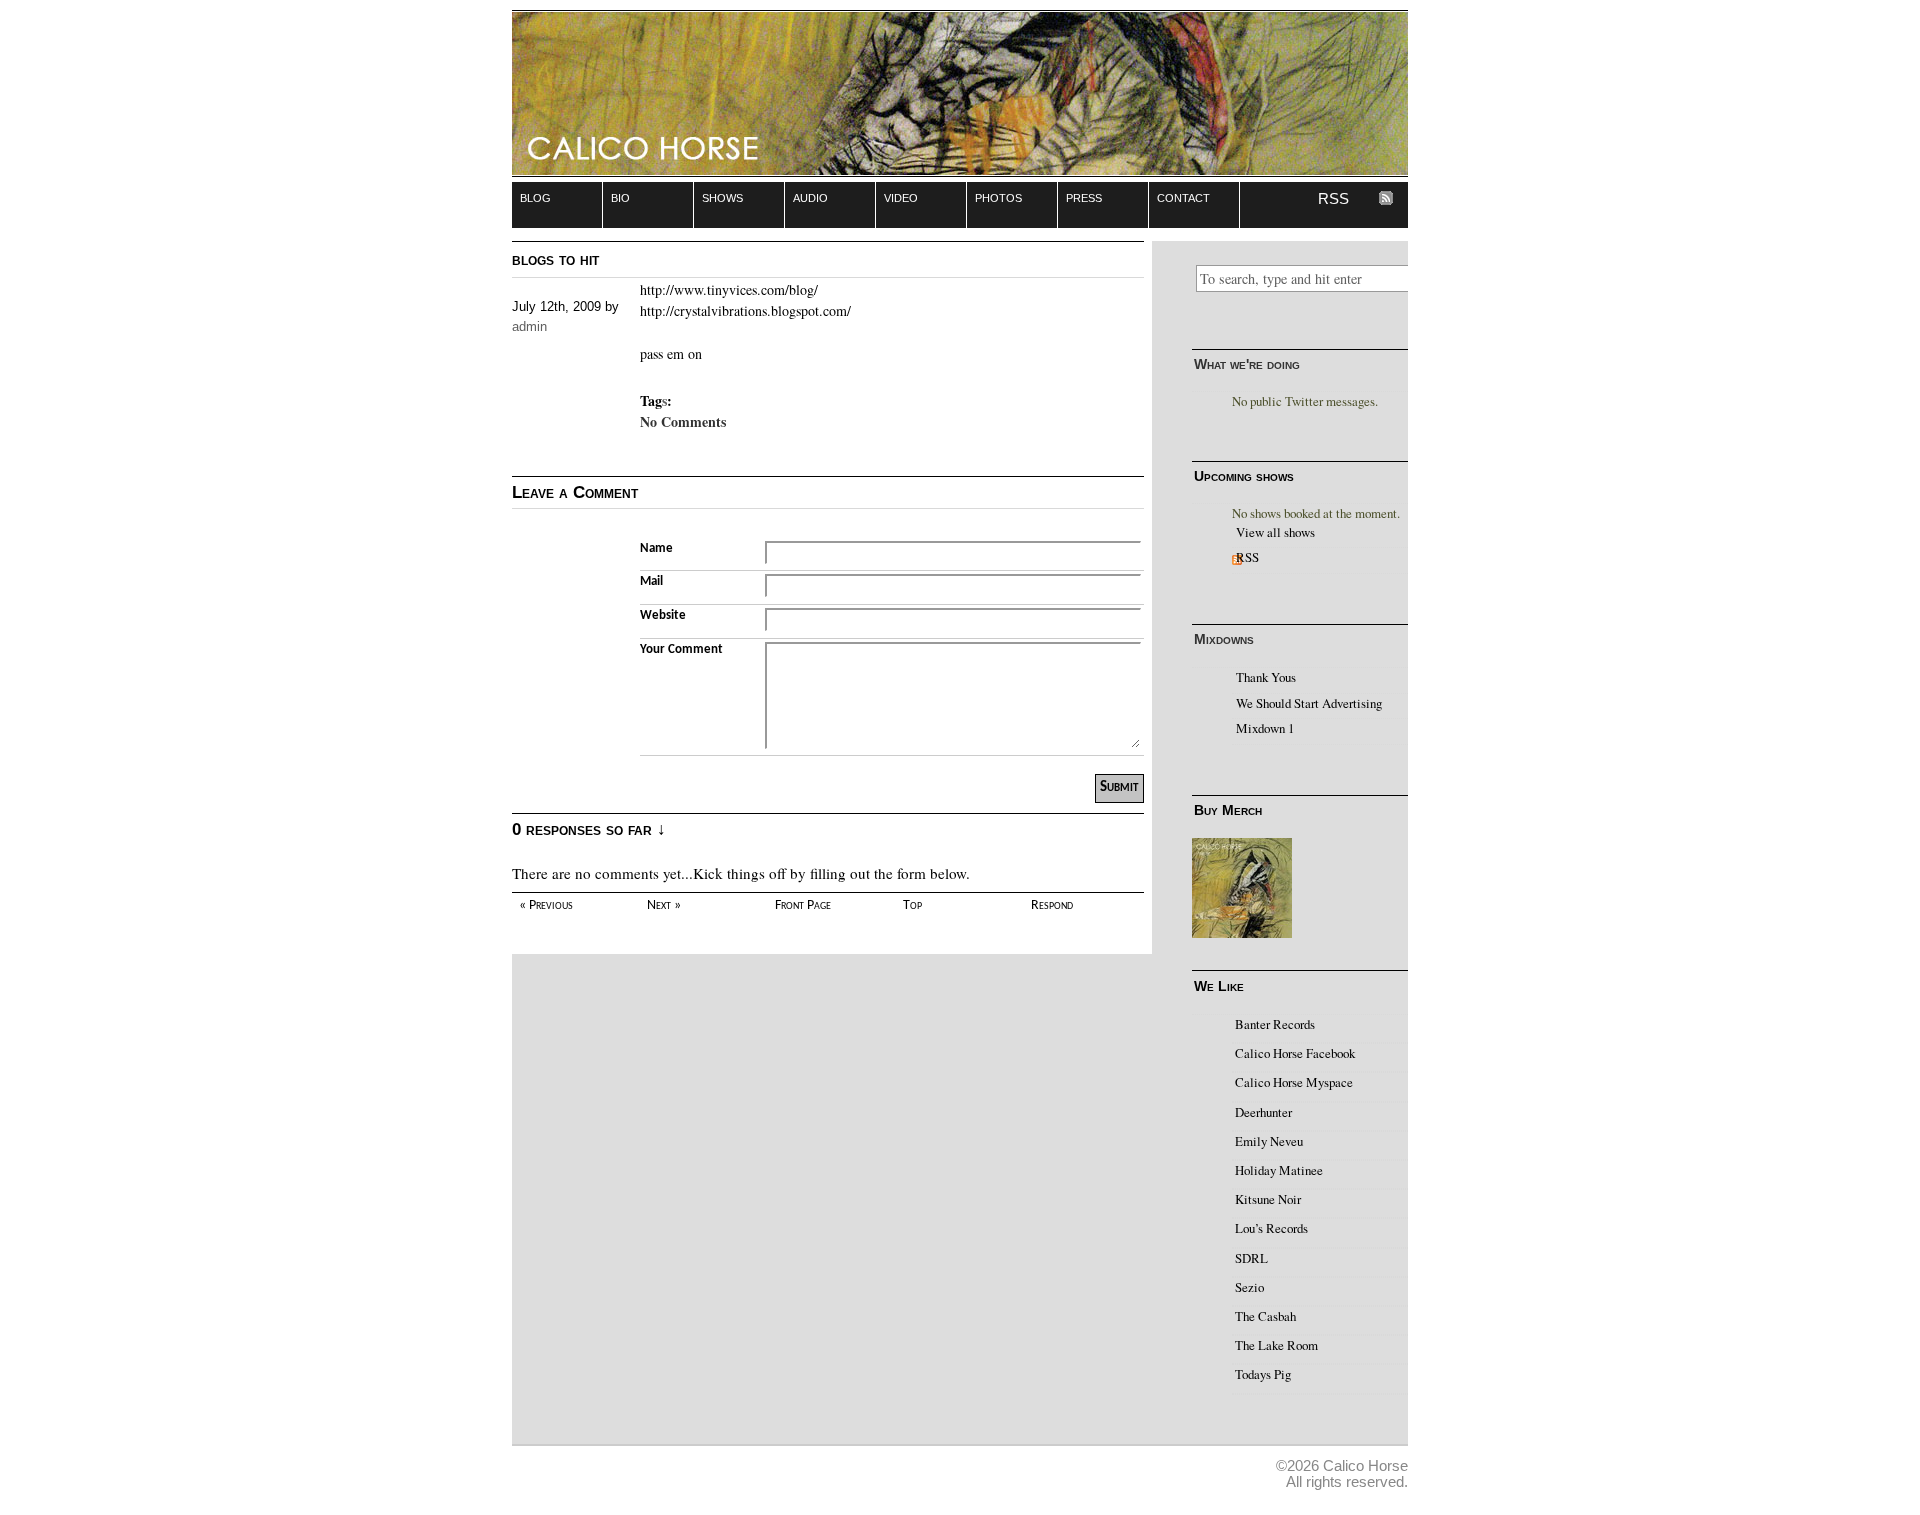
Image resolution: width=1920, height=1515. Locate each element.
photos (998, 196)
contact (1183, 196)
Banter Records (1275, 1024)
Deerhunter (1263, 1112)
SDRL (1251, 1258)
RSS (1333, 198)
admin (529, 326)
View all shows (1275, 532)
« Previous (546, 905)
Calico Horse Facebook (1295, 1053)
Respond (1052, 905)
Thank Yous (1266, 677)
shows (722, 196)
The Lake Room (1276, 1345)
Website (663, 615)
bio (620, 196)
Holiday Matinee (1279, 1170)
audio (810, 196)
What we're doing (1247, 364)
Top (912, 905)
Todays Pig (1263, 1374)
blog (535, 196)
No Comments (683, 421)
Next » (664, 905)
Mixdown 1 (1265, 728)
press (1084, 196)
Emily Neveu (1269, 1141)
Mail (651, 581)
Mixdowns (1224, 639)
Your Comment (681, 649)
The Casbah (1265, 1316)
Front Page (803, 905)
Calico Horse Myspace (1294, 1082)
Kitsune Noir (1268, 1199)
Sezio (1249, 1287)
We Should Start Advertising (1309, 703)
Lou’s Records (1271, 1228)
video (901, 196)
